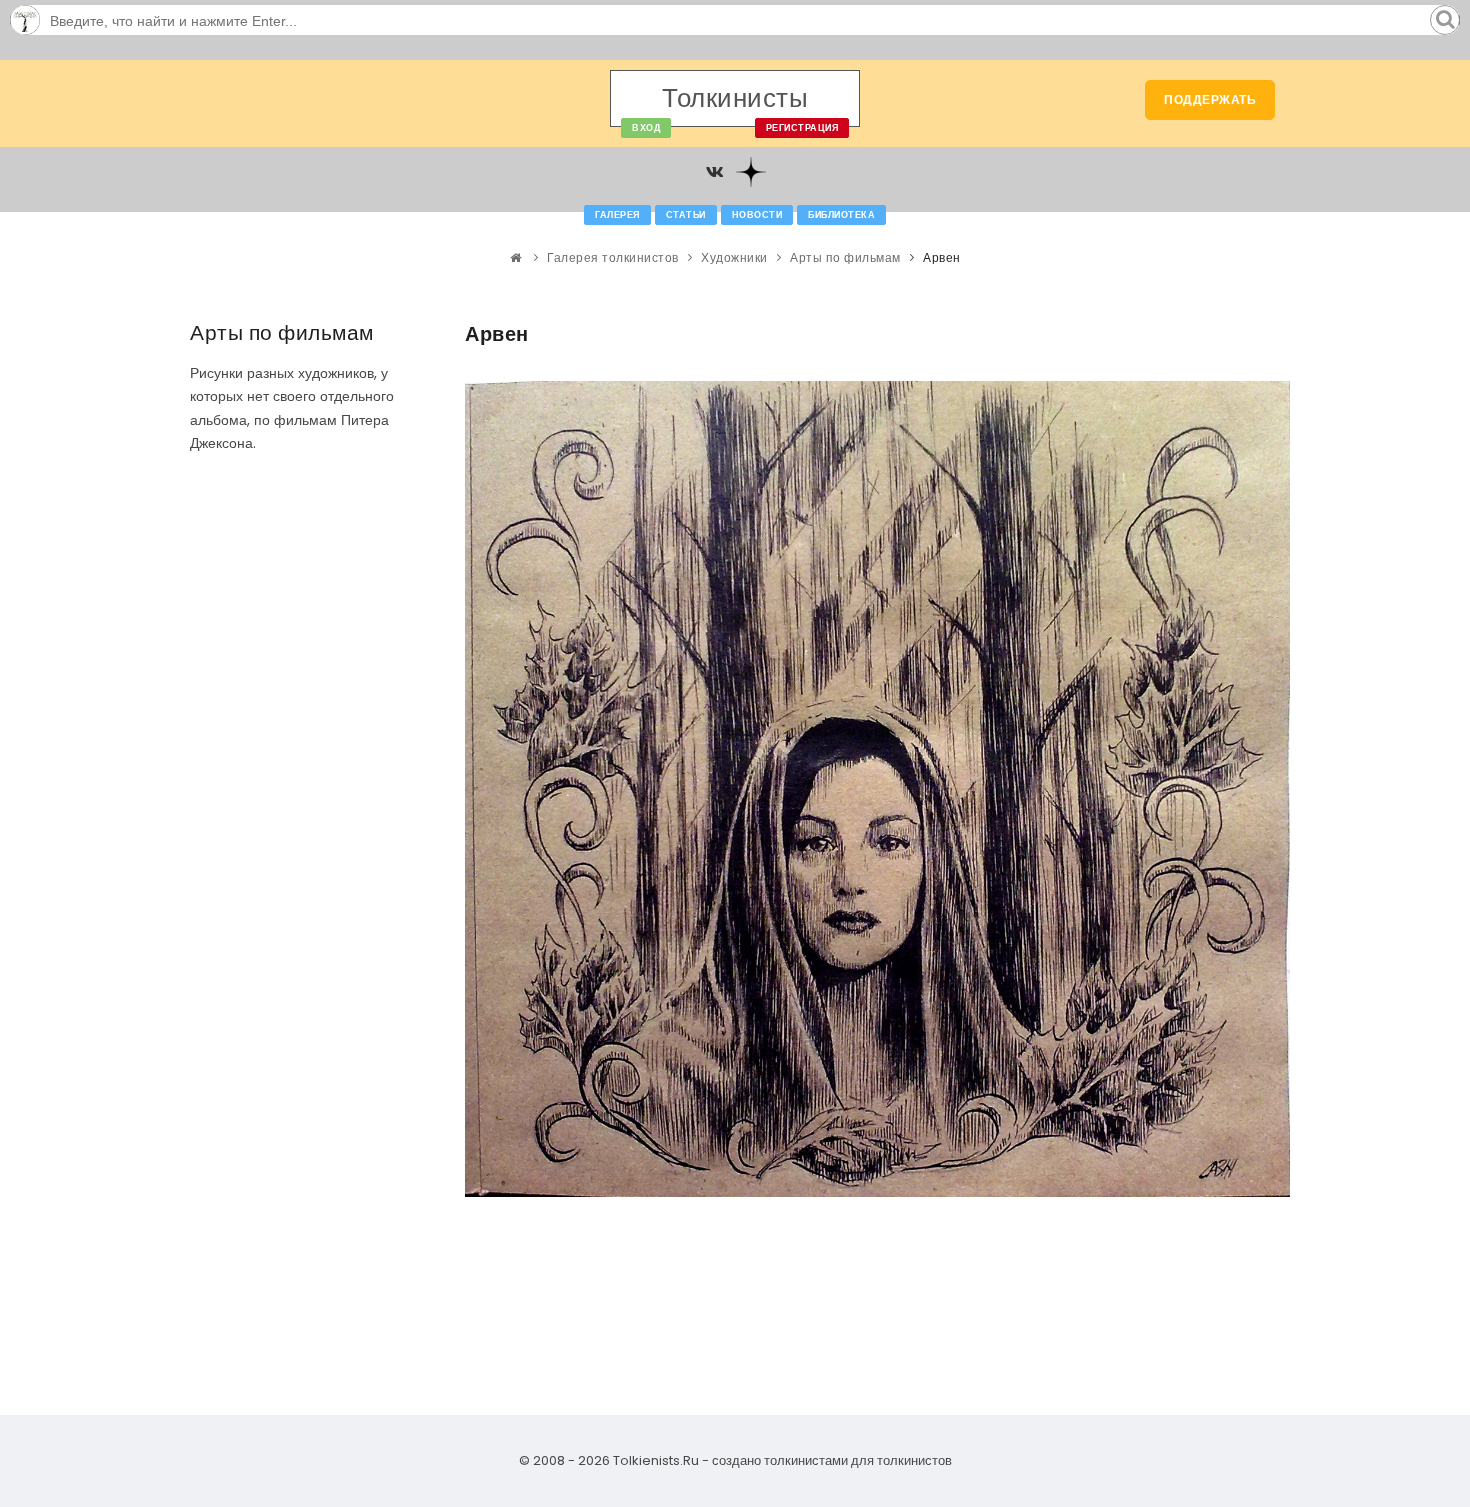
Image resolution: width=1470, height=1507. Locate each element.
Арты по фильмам (845, 257)
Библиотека (841, 215)
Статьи (686, 215)
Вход (646, 128)
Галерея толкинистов (613, 257)
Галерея (617, 215)
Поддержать (1210, 99)
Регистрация (802, 128)
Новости (757, 215)
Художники (734, 257)
